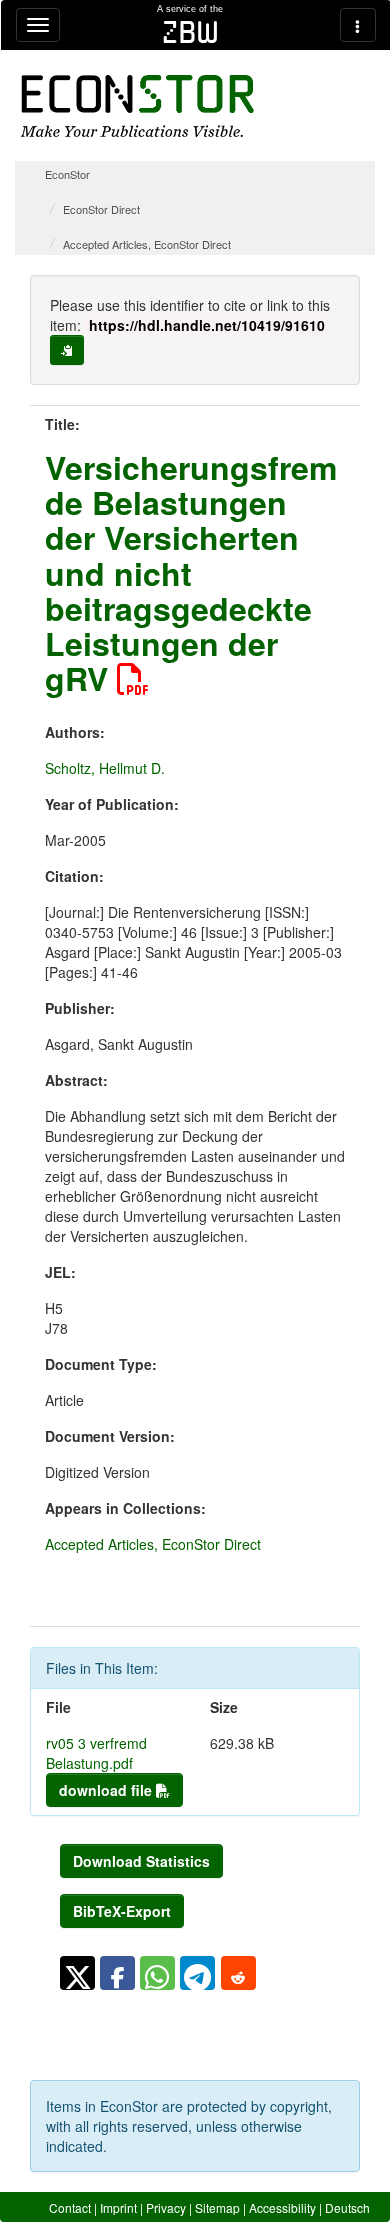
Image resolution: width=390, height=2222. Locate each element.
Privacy (166, 2207)
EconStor (67, 174)
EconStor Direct (101, 209)
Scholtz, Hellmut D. (105, 768)
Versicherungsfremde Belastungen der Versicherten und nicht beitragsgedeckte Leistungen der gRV (191, 572)
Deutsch (347, 2207)
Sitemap (217, 2207)
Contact (70, 2207)
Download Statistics (141, 1861)
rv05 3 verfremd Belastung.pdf (96, 1753)
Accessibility (282, 2207)
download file (107, 1790)
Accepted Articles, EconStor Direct (147, 244)
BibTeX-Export (122, 1911)
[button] (77, 1973)
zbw (190, 32)
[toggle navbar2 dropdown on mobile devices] (358, 25)
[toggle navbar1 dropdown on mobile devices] (38, 25)
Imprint (118, 2207)
